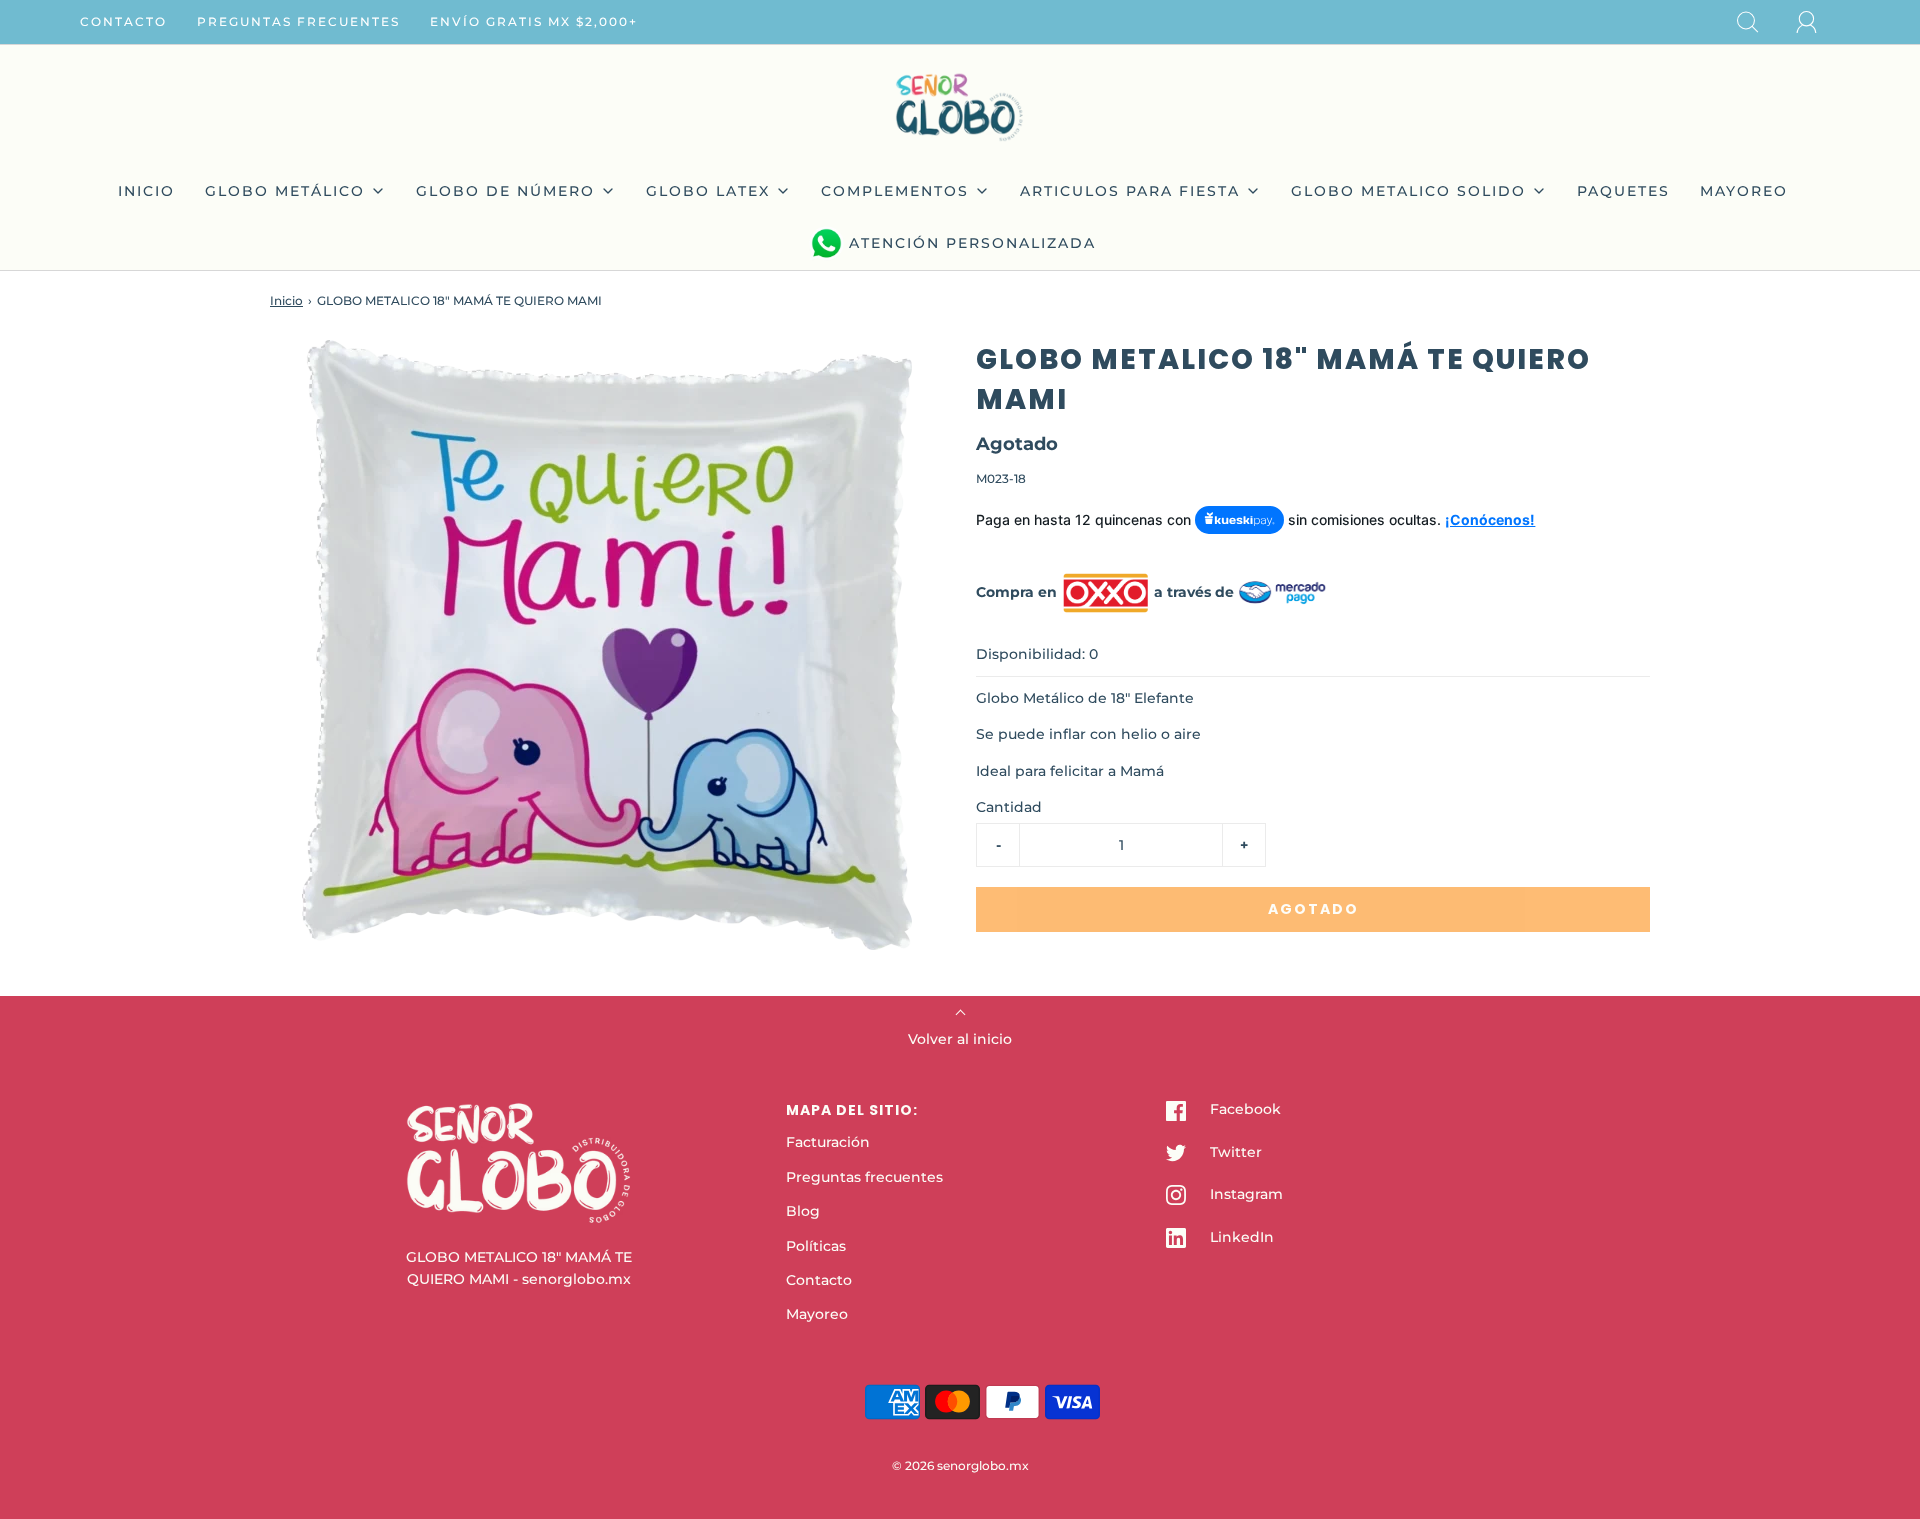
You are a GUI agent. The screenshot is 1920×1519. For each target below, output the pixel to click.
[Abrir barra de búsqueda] (1759, 22)
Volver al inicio (960, 1039)
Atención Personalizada (972, 243)
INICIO (146, 191)
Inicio (286, 300)
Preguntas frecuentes (298, 21)
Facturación (828, 1142)
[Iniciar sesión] (1818, 22)
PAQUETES (1623, 191)
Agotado (1313, 909)
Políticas (816, 1246)
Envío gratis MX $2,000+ (534, 21)
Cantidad (1009, 807)
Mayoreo (817, 1314)
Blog (803, 1211)
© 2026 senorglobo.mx (960, 1465)
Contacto (123, 21)
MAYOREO (1744, 191)
